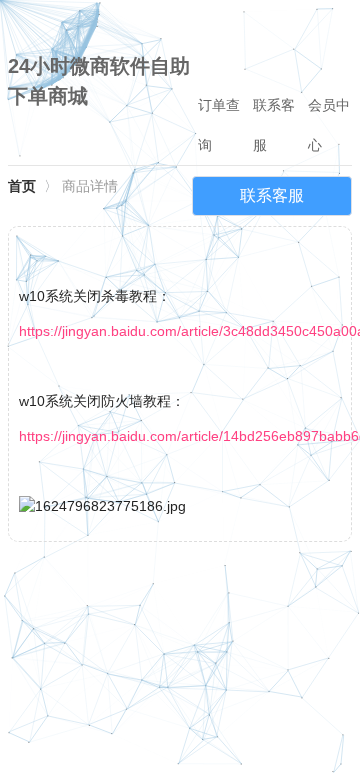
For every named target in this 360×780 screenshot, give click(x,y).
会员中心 (329, 125)
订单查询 (219, 125)
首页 (22, 186)
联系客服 (274, 125)
